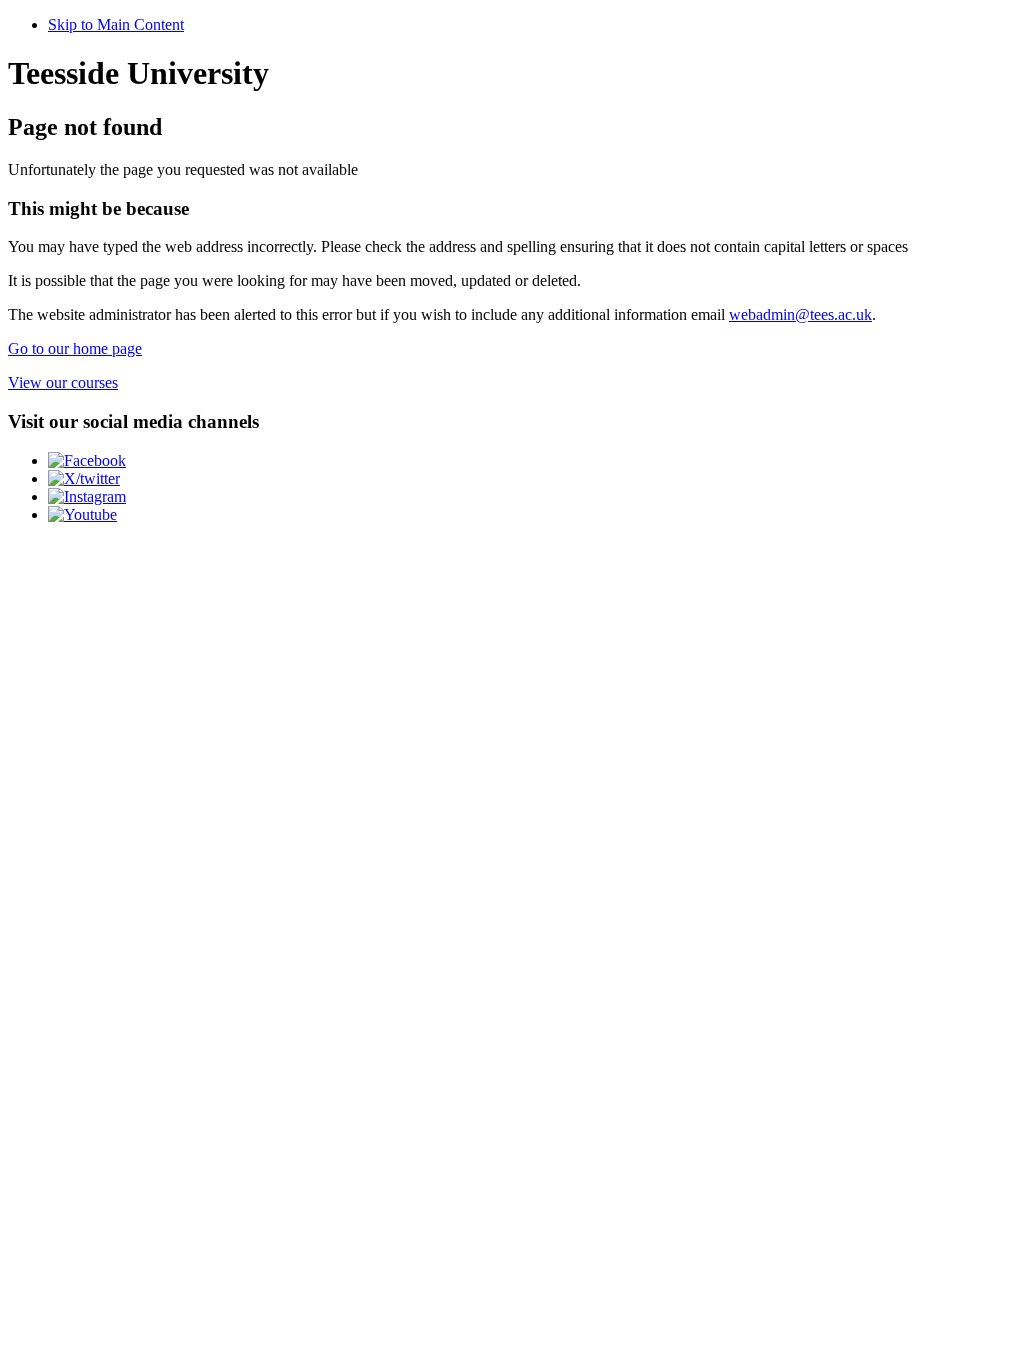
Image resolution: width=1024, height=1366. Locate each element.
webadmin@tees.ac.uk (800, 314)
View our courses (63, 382)
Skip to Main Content (116, 24)
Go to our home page (75, 348)
